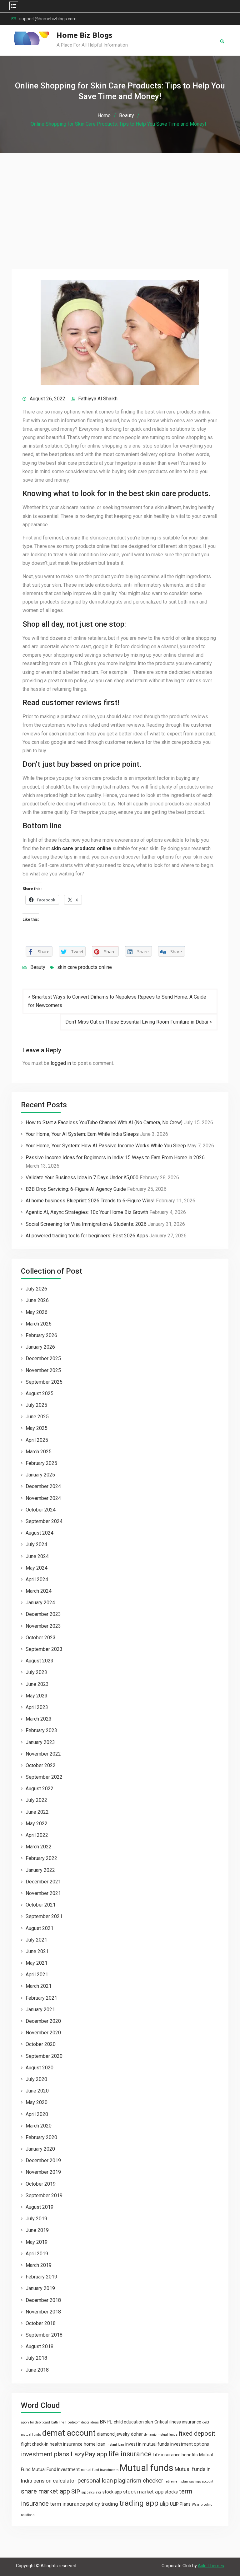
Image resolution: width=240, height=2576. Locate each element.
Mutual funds (147, 2468)
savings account (201, 2481)
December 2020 (43, 2021)
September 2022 (44, 1777)
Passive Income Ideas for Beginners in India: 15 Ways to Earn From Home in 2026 (115, 1158)
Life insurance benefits (175, 2455)
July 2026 (36, 1289)
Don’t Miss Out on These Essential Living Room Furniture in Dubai (137, 1022)
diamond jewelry (113, 2434)
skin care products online (85, 967)
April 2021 (37, 1975)
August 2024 (40, 1533)
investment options (190, 2444)
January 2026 (40, 1347)
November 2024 (43, 1498)
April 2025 (37, 1440)
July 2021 (36, 1940)
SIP (76, 2491)
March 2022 (39, 1847)
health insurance (66, 2444)
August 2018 (40, 2346)
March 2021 (39, 1986)
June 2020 (37, 2091)
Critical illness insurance (178, 2422)
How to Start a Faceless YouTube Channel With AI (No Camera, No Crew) (104, 1123)
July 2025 (36, 1405)
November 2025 (43, 1370)
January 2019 (40, 2288)
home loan (95, 2444)
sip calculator (91, 2492)
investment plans (45, 2454)
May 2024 (37, 1568)
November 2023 (43, 1626)
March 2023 (39, 1719)
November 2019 (43, 2172)
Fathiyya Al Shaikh (98, 399)
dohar (137, 2434)
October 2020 (41, 2044)
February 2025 (41, 1463)
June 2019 (37, 2230)
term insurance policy (75, 2504)
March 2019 (39, 2265)
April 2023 (37, 1707)
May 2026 (37, 1312)
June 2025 (37, 1417)
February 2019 (41, 2277)
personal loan (95, 2481)
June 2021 (37, 1951)
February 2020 (41, 2137)
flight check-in (35, 2444)
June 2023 (37, 1684)
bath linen (59, 2422)
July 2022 (36, 1800)
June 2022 (37, 1812)
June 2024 (37, 1556)
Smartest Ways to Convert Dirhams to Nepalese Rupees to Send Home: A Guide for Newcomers (117, 1001)
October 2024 (41, 1510)
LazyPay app (89, 2454)
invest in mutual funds (147, 2444)
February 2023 (41, 1730)
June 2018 (37, 2370)
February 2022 (41, 1858)
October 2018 (41, 2323)
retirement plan (176, 2481)
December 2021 (43, 1882)
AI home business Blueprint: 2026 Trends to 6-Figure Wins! (90, 1201)
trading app (139, 2503)
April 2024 (37, 1579)
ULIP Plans (180, 2504)
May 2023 (37, 1696)
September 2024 (44, 1521)
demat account (69, 2433)
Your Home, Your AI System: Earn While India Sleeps (82, 1134)
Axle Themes (211, 2566)
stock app (112, 2492)
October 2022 (41, 1765)
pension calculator (55, 2481)
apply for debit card (35, 2422)
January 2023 (40, 1742)
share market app (45, 2491)
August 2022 (40, 1789)
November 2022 (43, 1754)
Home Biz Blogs (85, 35)
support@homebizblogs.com (48, 19)
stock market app (143, 2492)
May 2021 (37, 1963)
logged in (61, 1063)
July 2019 (36, 2219)
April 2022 (37, 1835)
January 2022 (40, 1870)
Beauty (38, 967)
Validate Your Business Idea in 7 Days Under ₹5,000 (82, 1178)
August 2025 (40, 1393)
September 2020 (44, 2056)
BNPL (106, 2422)
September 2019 (44, 2195)
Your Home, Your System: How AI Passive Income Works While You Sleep (106, 1146)
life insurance (130, 2454)
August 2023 (40, 1661)
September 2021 (44, 1916)
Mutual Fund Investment (56, 2469)
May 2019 (37, 2242)
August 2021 (40, 1928)
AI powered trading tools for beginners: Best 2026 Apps (87, 1236)
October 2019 (41, 2184)
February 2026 (41, 1335)
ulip (164, 2504)
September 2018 (44, 2335)
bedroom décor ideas (83, 2422)
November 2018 (43, 2312)
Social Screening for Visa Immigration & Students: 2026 (86, 1224)
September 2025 (44, 1382)
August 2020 (40, 2068)
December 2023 (43, 1614)
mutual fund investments (100, 2470)
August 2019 (40, 2207)
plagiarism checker (139, 2481)
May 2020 (37, 2102)
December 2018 (43, 2300)
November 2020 (43, 2033)
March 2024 (39, 1591)
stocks (171, 2492)
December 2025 (43, 1358)
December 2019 (43, 2160)
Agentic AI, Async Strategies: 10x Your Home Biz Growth (87, 1212)
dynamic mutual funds (161, 2435)
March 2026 (39, 1324)
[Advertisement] (120, 200)
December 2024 (43, 1486)
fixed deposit (197, 2433)
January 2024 (40, 1603)
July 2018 (36, 2358)
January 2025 (40, 1475)
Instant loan (115, 2445)
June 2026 (37, 1300)
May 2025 (37, 1428)
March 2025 (39, 1452)
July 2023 (36, 1672)
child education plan (133, 2422)
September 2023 (44, 1649)
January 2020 (40, 2149)
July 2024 (36, 1544)
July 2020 (36, 2079)
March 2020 (39, 2126)
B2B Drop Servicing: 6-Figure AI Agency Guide (76, 1189)
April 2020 (37, 2114)
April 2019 (37, 2254)
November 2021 (43, 1893)
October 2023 (41, 1638)
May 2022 (37, 1824)
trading (110, 2504)
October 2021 (41, 1905)
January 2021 (40, 2010)
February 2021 (41, 1998)
